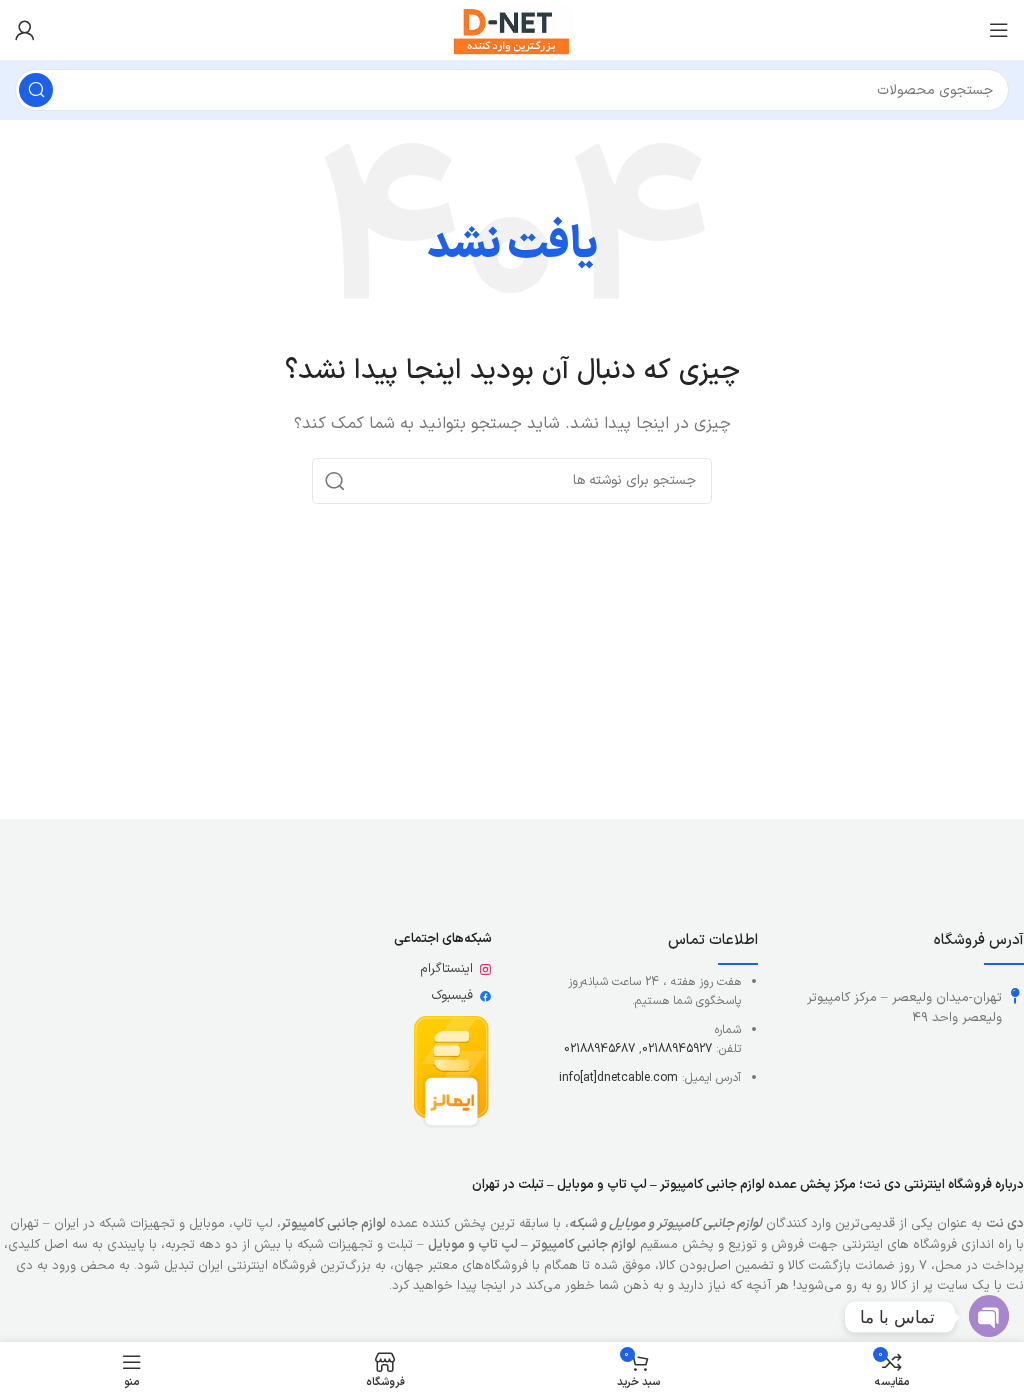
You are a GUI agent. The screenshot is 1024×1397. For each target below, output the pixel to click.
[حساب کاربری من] (25, 30)
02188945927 (677, 1049)
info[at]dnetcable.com (618, 1078)
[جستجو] (36, 90)
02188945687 (599, 1049)
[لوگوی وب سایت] (512, 29)
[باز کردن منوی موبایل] (999, 30)
